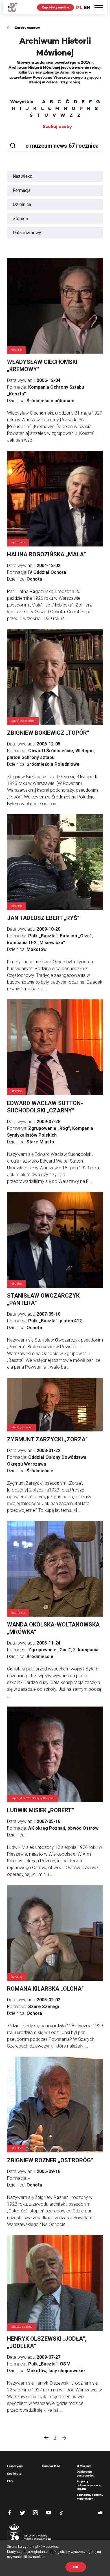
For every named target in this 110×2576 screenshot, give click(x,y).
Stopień (20, 219)
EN (87, 7)
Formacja (22, 190)
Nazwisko (23, 176)
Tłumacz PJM (51, 2466)
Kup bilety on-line (55, 7)
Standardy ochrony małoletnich (90, 2497)
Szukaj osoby (57, 127)
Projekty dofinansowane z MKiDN (88, 2485)
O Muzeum (84, 2466)
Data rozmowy (27, 233)
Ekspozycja (15, 2466)
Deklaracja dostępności (85, 2474)
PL (79, 7)
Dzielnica (22, 204)
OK (76, 2567)
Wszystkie (22, 102)
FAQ (10, 2481)
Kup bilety (14, 2474)
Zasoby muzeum (27, 27)
